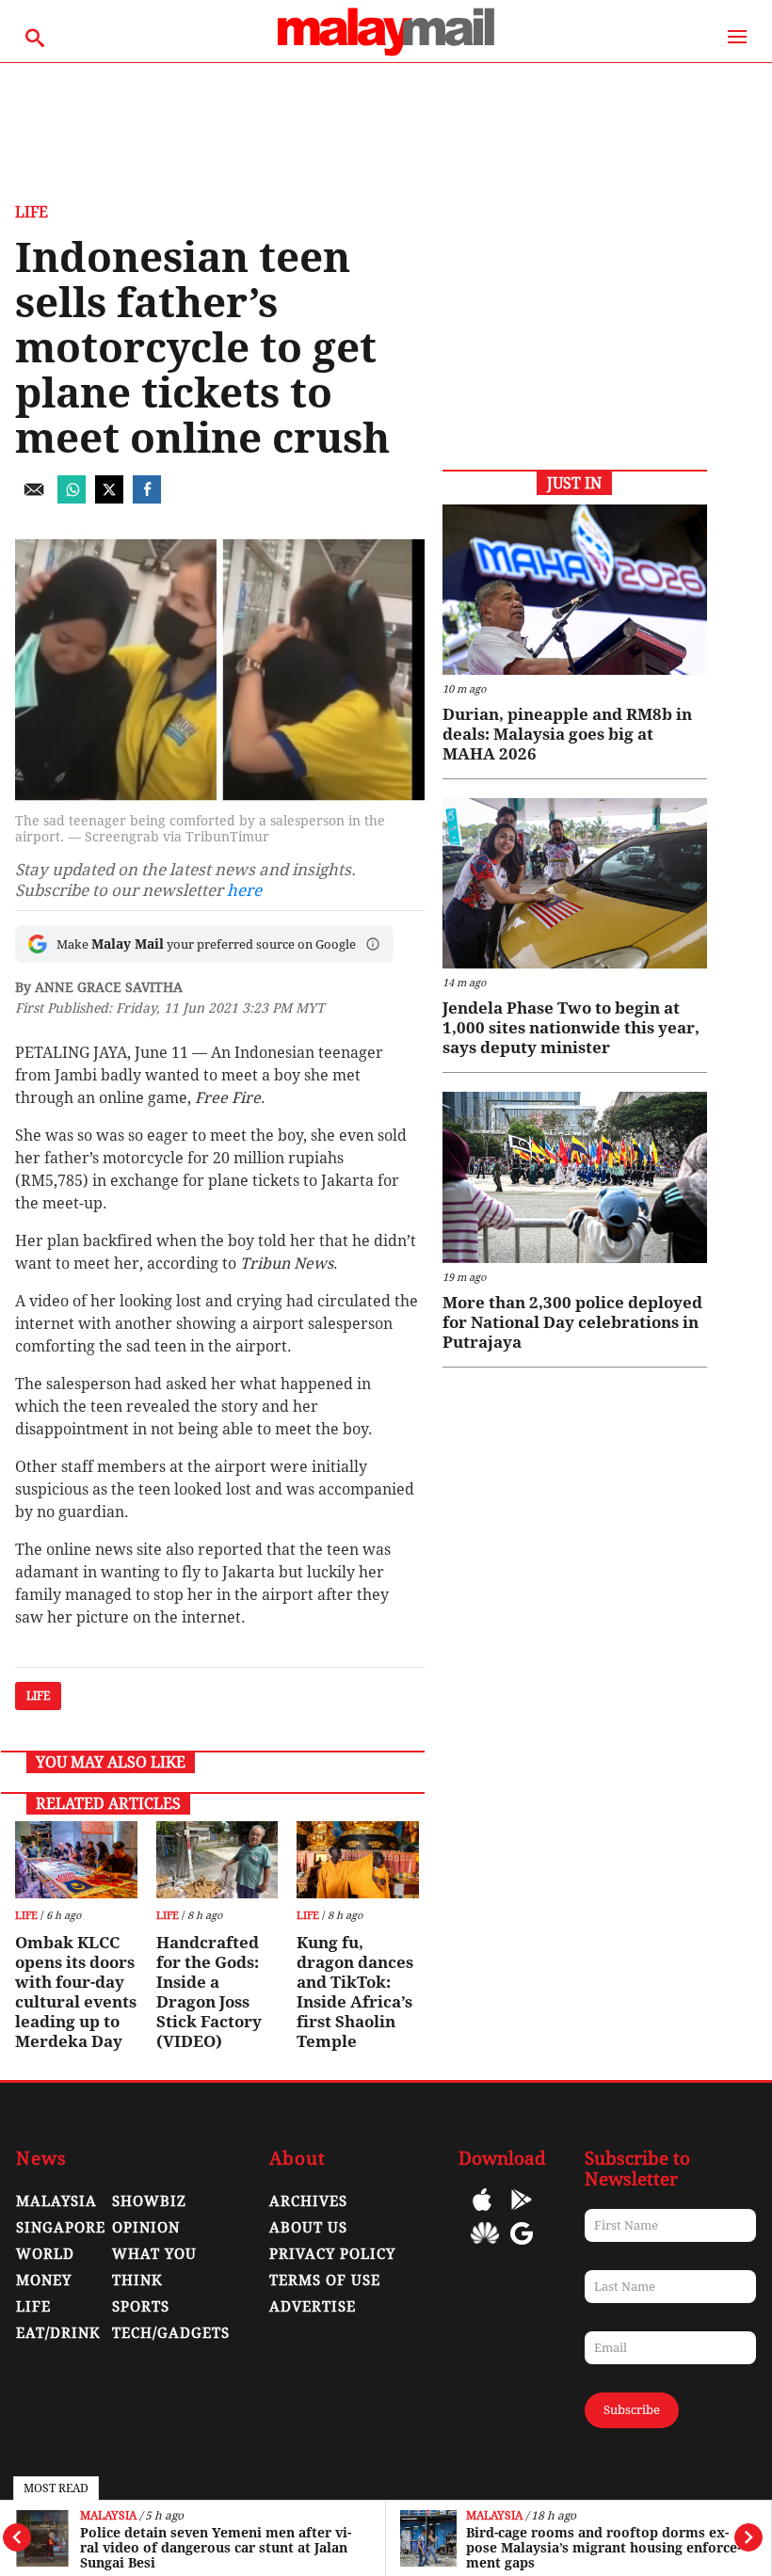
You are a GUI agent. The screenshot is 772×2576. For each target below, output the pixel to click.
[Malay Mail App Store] (482, 2213)
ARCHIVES (308, 2201)
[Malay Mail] (386, 53)
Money (44, 2280)
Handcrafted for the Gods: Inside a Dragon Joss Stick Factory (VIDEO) (209, 1992)
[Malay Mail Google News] (522, 2247)
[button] (373, 944)
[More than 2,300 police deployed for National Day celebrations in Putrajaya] (575, 1177)
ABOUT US (308, 2228)
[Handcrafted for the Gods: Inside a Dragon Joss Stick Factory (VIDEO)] (217, 1860)
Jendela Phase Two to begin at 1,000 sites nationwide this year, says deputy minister (571, 1028)
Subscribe (632, 2410)
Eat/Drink (58, 2333)
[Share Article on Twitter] (109, 498)
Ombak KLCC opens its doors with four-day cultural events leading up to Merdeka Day (76, 1992)
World (45, 2254)
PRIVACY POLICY (332, 2254)
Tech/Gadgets (171, 2333)
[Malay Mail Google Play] (522, 2213)
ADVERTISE (313, 2307)
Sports (141, 2307)
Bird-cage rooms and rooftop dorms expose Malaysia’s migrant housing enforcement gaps (603, 2548)
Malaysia (108, 2516)
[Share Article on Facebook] (147, 498)
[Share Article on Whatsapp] (72, 498)
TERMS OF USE (325, 2280)
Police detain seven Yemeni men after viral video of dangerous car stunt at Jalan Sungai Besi (216, 2548)
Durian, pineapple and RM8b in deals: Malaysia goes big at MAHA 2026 (567, 734)
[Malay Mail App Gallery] (485, 2247)
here (244, 890)
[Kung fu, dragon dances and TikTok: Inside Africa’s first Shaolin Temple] (357, 1860)
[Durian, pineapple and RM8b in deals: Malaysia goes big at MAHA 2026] (575, 590)
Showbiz (149, 2201)
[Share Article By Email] (34, 498)
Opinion (146, 2228)
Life (32, 212)
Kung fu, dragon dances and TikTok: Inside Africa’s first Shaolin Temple (355, 1992)
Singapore (61, 2228)
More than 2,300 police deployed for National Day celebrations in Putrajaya (572, 1322)
